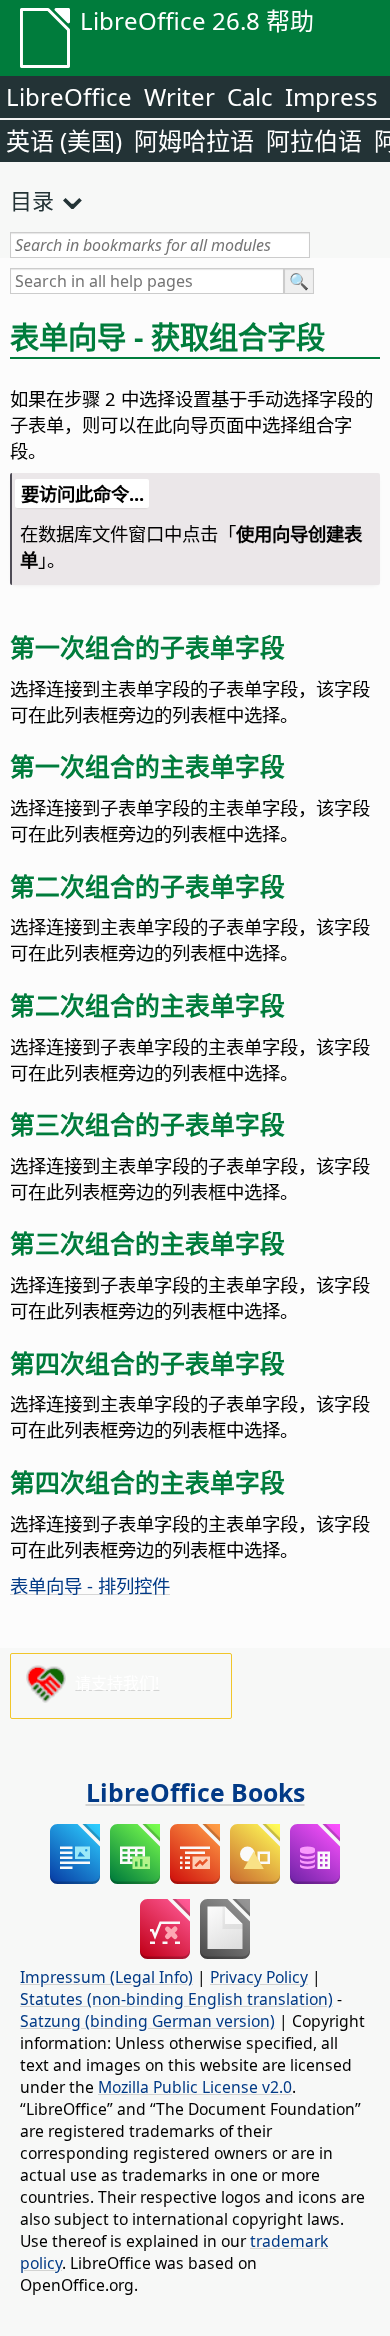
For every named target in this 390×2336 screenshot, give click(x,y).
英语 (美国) (64, 140)
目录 (32, 200)
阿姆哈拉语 (194, 140)
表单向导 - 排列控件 (90, 1585)
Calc (250, 96)
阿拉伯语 (314, 140)
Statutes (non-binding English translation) (176, 1999)
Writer (179, 96)
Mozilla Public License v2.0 (195, 2087)
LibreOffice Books (195, 1792)
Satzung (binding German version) (147, 2021)
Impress (331, 96)
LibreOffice (69, 96)
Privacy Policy (259, 1977)
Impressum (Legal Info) (106, 1977)
